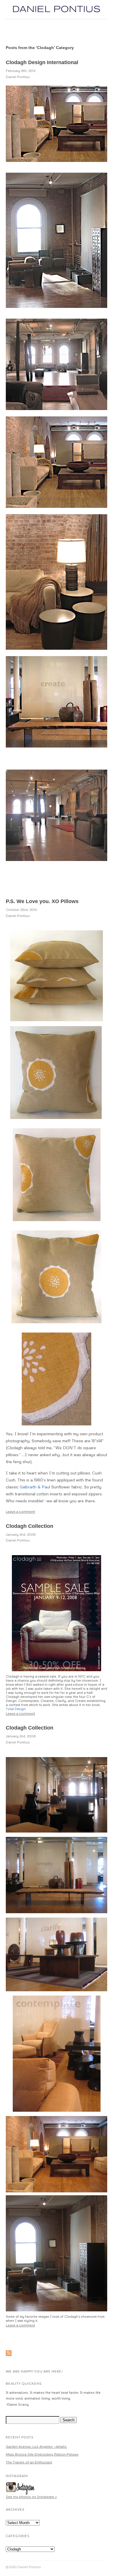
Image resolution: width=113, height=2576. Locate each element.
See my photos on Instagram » (31, 2497)
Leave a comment (20, 1511)
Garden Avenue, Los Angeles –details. (37, 2446)
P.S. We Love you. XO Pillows (42, 901)
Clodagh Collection (30, 1526)
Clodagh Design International (42, 62)
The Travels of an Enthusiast (29, 2462)
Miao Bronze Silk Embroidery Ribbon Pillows (42, 2454)
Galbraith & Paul (35, 1487)
